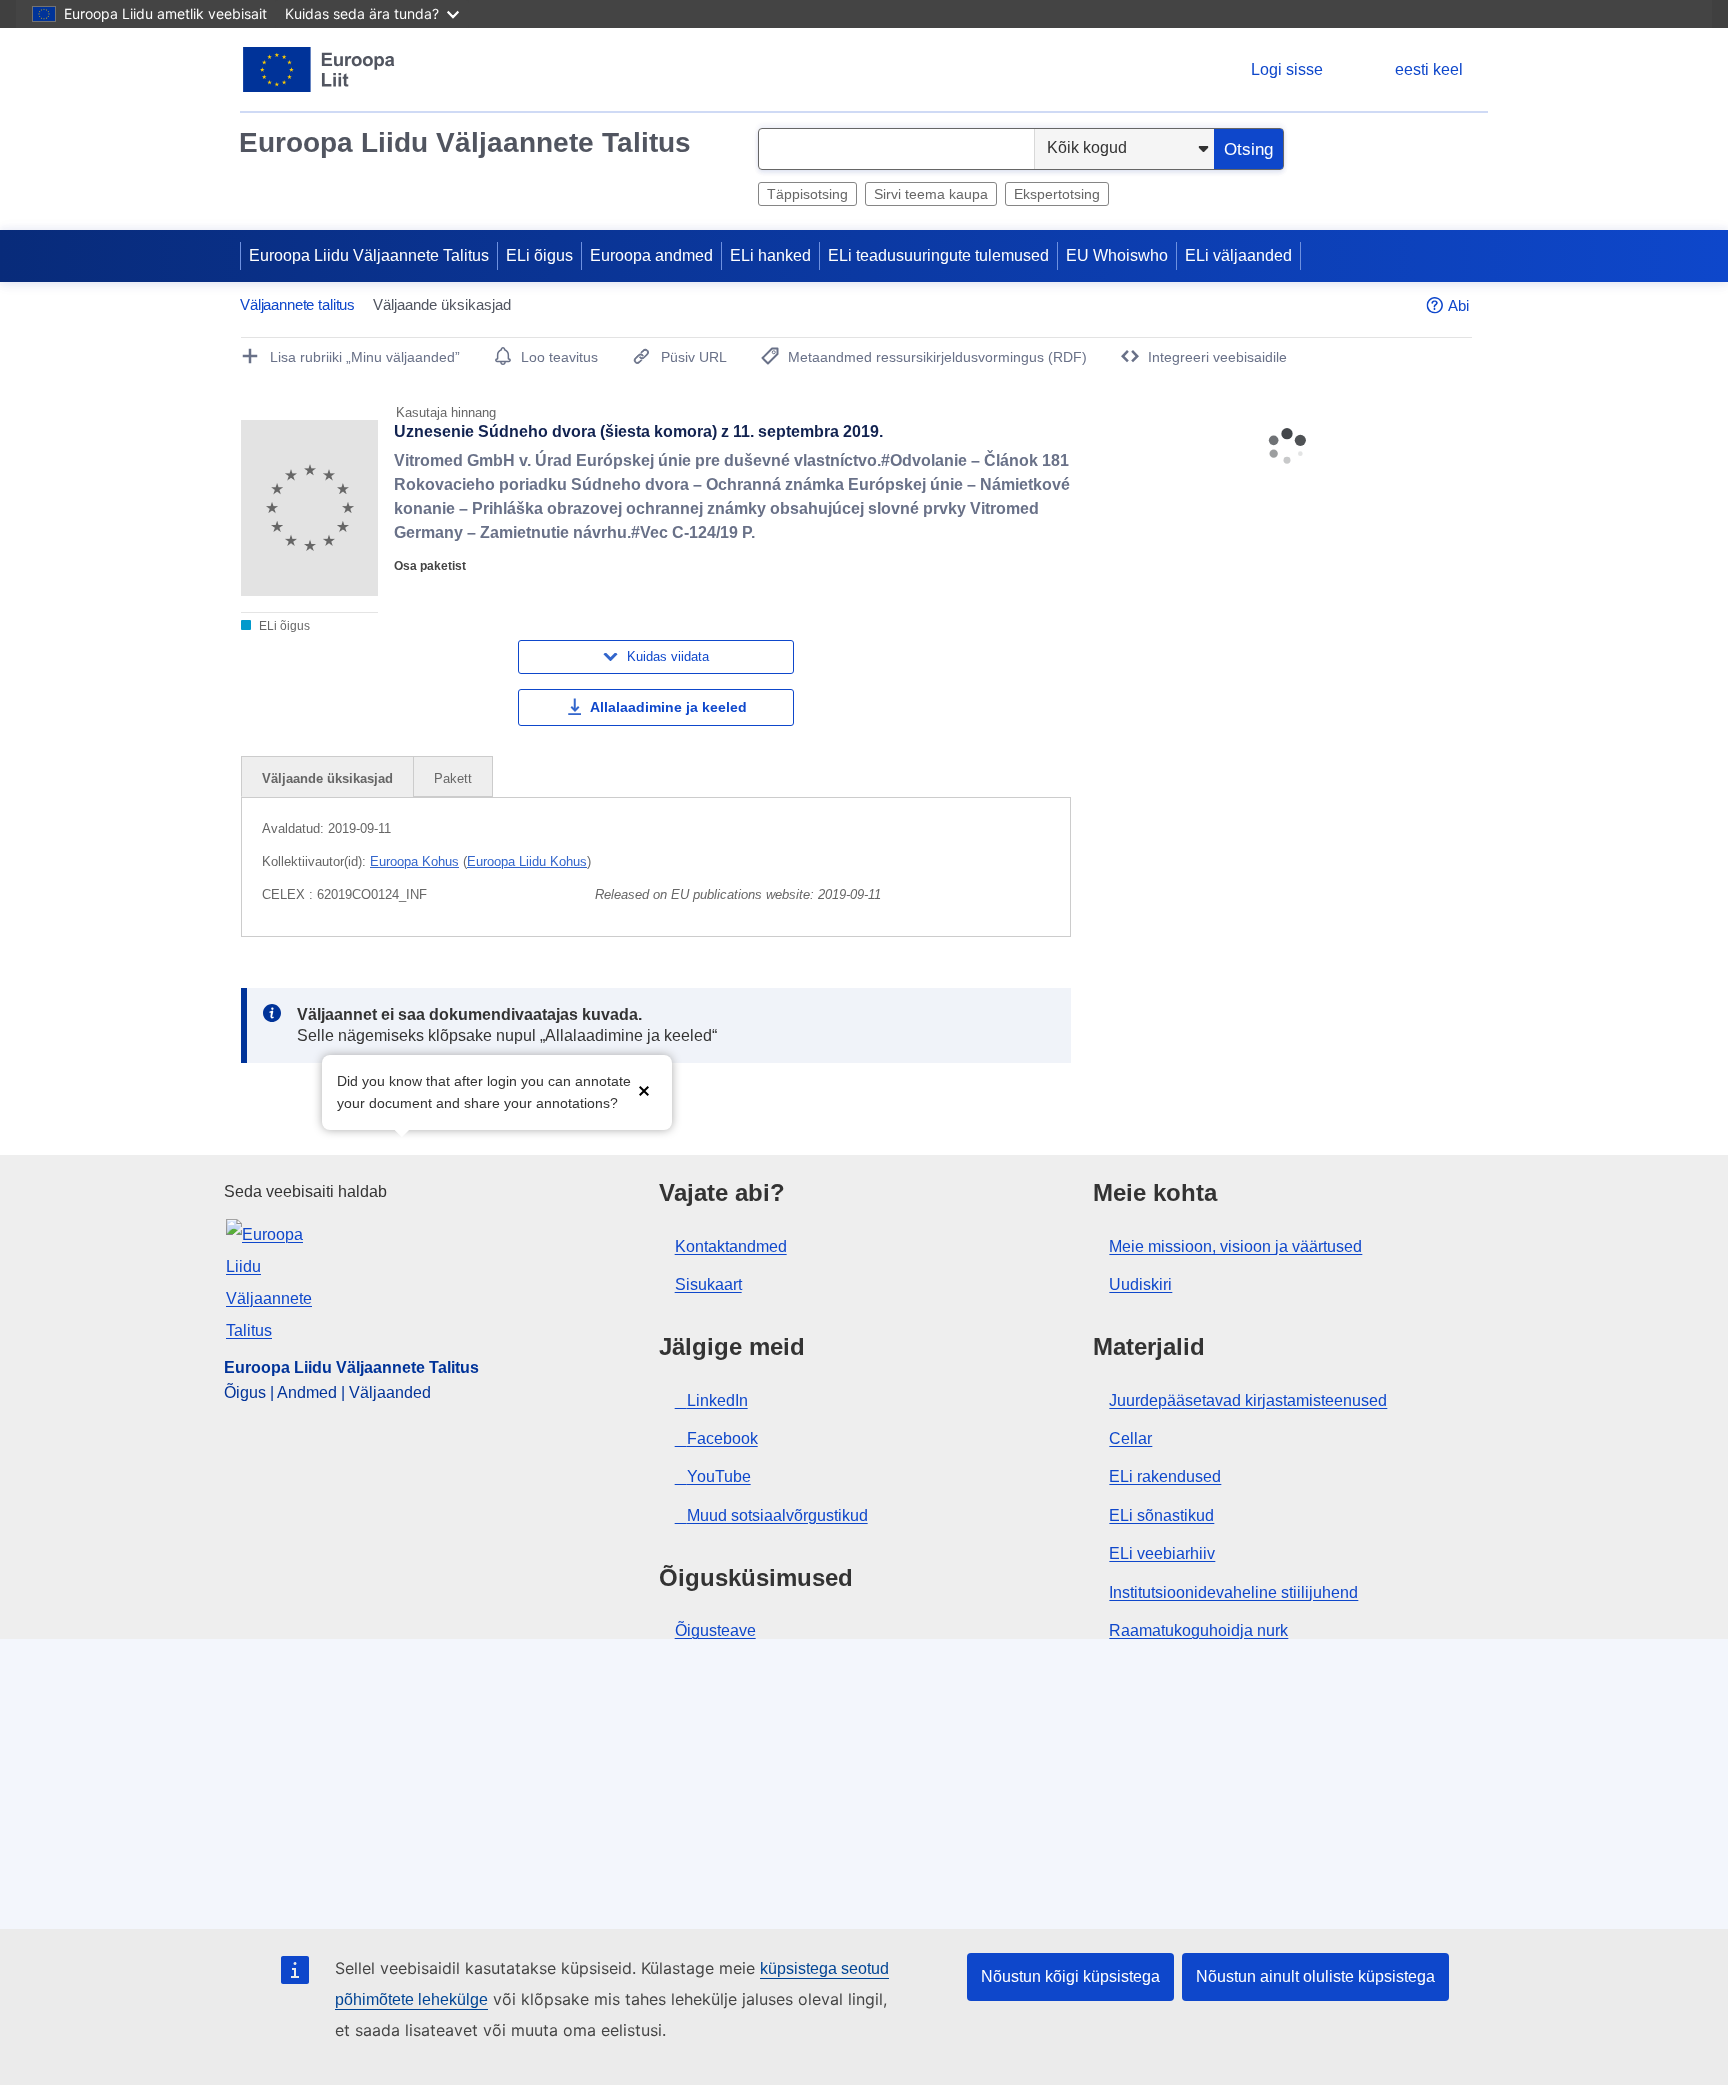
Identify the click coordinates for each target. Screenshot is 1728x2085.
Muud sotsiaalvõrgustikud (777, 1515)
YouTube (719, 1476)
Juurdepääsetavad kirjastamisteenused (1248, 1400)
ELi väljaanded (1238, 255)
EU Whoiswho (1117, 255)
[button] (644, 1090)
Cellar (1130, 1438)
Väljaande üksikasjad (327, 778)
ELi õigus (539, 255)
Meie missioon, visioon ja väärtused (1235, 1246)
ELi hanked (770, 255)
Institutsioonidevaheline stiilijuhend (1233, 1592)
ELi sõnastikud (1161, 1515)
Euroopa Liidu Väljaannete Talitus (465, 142)
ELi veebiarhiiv (1162, 1553)
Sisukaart (708, 1284)
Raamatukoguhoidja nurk (1198, 1630)
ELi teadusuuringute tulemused (938, 255)
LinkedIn (717, 1400)
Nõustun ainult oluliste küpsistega (1315, 1976)
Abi (1458, 305)
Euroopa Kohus (414, 861)
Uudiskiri (1140, 1284)
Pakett (453, 778)
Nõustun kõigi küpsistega (1070, 1976)
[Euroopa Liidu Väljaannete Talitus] (319, 69)
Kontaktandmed (731, 1246)
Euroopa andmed (651, 255)
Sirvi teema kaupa (931, 194)
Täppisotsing (807, 194)
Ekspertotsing (1057, 194)
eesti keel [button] (1429, 69)
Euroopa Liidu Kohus (527, 861)
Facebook (722, 1438)
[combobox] (896, 149)
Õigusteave (715, 1630)
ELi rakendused (1165, 1476)
